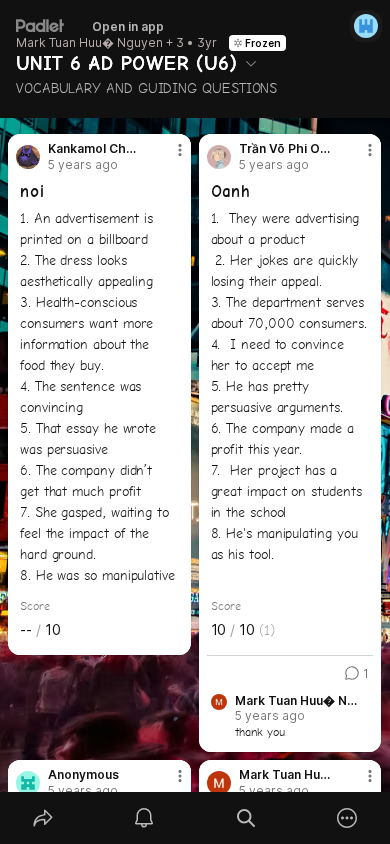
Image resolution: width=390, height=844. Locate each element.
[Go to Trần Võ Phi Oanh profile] (219, 157)
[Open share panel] (43, 818)
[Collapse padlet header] (251, 63)
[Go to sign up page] (366, 26)
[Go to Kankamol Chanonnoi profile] (28, 157)
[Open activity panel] (145, 818)
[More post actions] (167, 158)
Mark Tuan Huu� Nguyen (89, 43)
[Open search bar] (246, 818)
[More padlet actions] (348, 818)
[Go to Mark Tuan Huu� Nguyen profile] (219, 783)
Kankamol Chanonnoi (94, 149)
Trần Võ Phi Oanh (285, 149)
